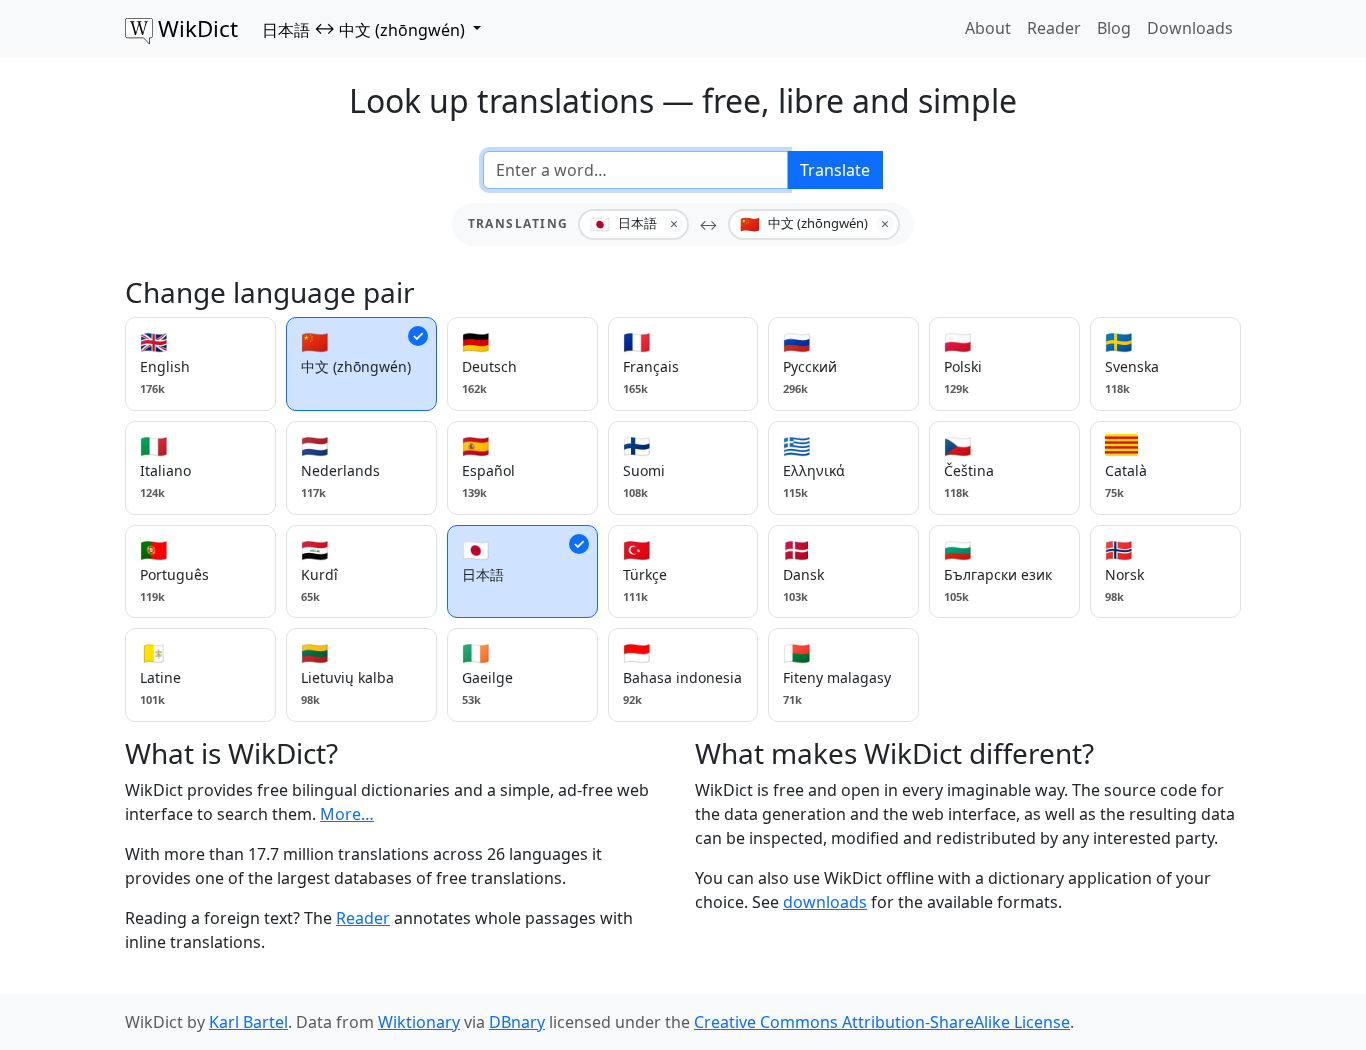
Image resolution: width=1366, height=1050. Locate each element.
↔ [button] (363, 29)
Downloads (1190, 28)
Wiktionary (419, 1022)
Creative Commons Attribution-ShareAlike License (882, 1022)
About (988, 28)
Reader (1054, 28)
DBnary (517, 1022)
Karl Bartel (248, 1022)
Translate (835, 170)
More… (347, 814)
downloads (825, 902)
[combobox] (635, 170)
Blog (1114, 28)
